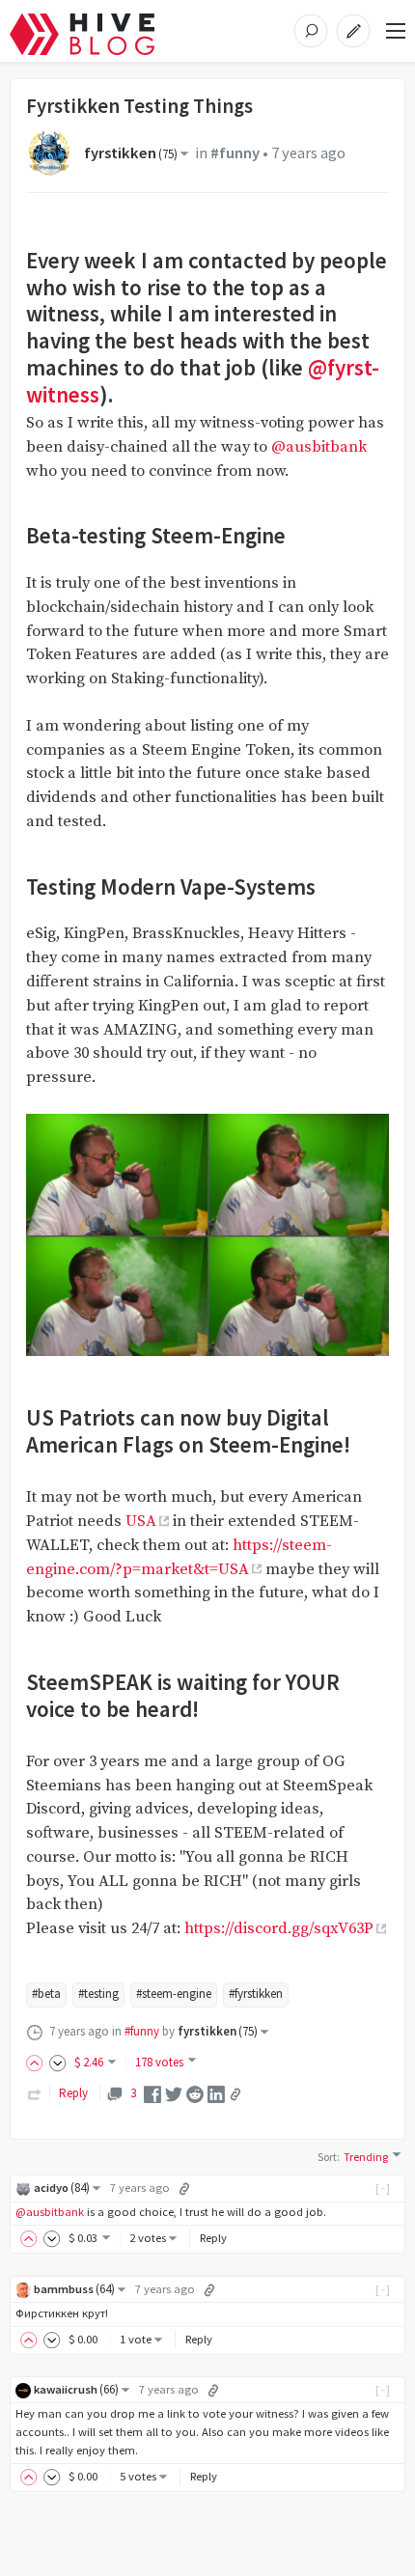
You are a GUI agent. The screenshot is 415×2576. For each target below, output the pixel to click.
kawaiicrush (76, 2389)
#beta (46, 1994)
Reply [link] (73, 2093)
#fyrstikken (256, 1994)
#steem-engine (174, 1994)
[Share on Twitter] (174, 2093)
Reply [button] (213, 2238)
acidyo (62, 2188)
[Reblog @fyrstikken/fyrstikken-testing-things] (35, 2093)
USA (141, 1522)
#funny (235, 153)
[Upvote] (38, 2062)
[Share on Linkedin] (216, 2093)
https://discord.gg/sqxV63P (279, 1929)
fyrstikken (131, 153)
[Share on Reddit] (195, 2093)
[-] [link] (384, 2188)
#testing (98, 1994)
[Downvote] (58, 2062)
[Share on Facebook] (152, 2093)
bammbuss (74, 2289)
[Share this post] (235, 2094)
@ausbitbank (319, 447)
